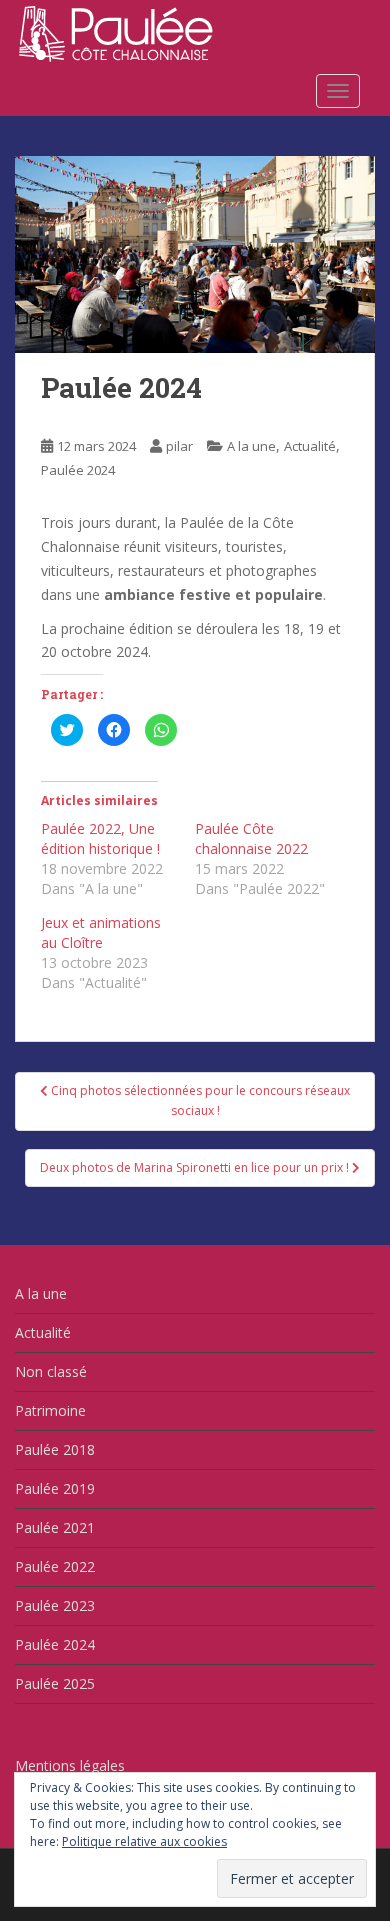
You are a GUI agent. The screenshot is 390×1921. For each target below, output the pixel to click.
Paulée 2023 (55, 1605)
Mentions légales (70, 1765)
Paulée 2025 (55, 1683)
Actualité (310, 446)
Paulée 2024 (78, 470)
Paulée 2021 (55, 1527)
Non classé (51, 1371)
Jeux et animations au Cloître (101, 932)
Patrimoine (50, 1410)
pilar (179, 446)
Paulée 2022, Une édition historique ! (100, 838)
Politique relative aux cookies (144, 1841)
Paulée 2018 (55, 1449)
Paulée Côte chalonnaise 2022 (251, 838)
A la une (251, 446)
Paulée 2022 (55, 1566)
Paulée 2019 (55, 1488)
